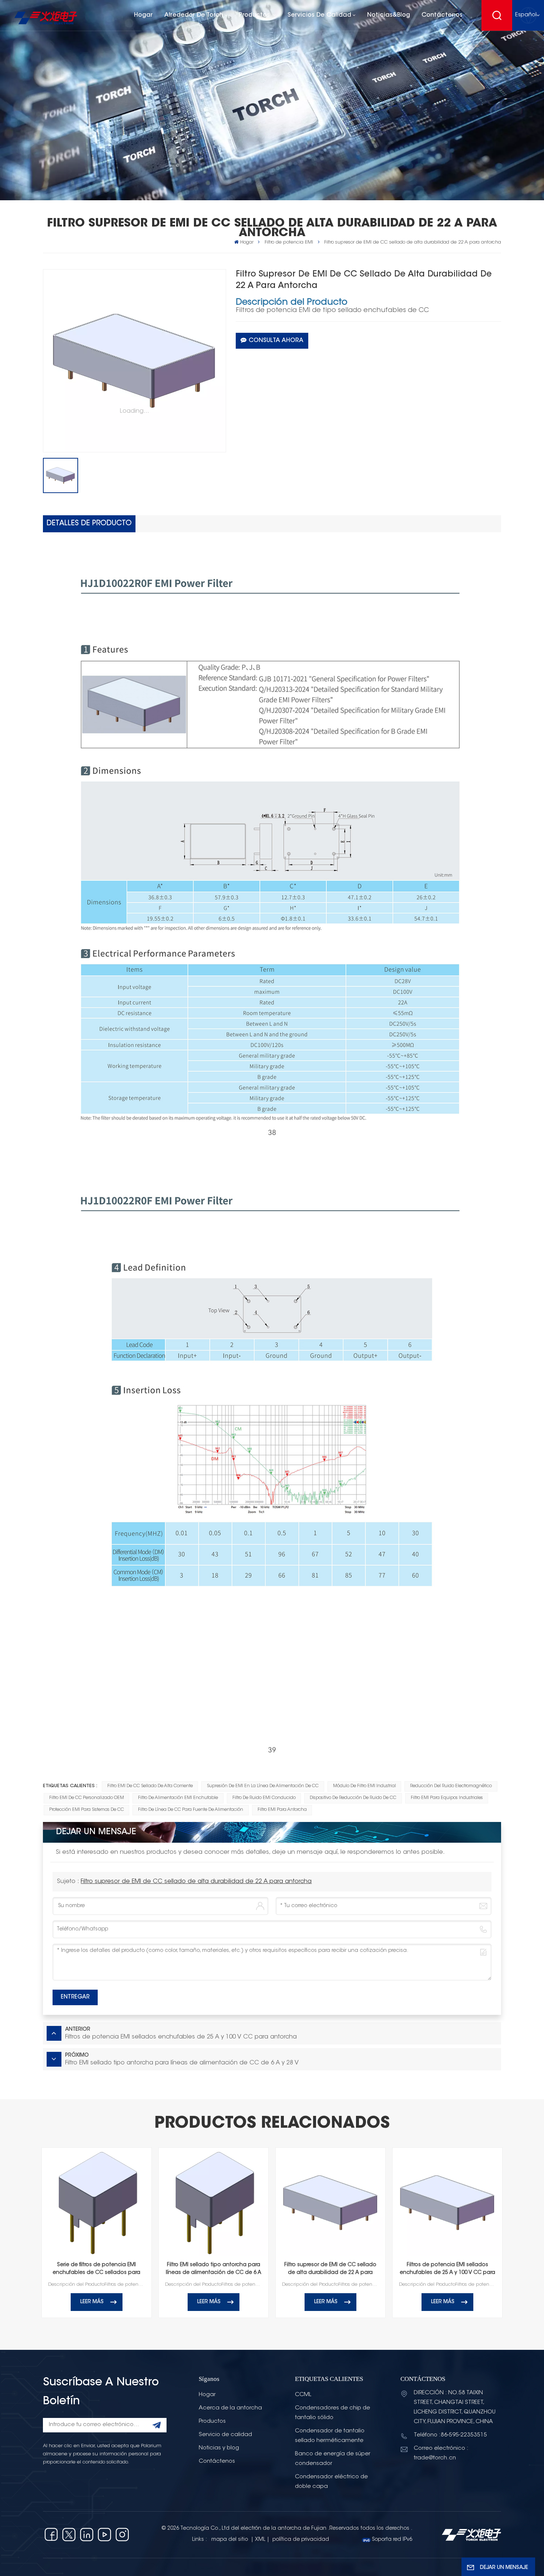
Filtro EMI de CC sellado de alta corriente (150, 1786)
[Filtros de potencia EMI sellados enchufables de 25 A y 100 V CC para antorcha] (448, 2203)
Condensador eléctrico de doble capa (331, 2482)
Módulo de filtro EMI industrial (365, 1786)
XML (260, 2540)
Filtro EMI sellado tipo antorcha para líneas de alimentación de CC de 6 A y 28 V (214, 2270)
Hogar (143, 15)
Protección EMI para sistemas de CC (87, 1810)
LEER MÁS (92, 2302)
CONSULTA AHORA (276, 341)
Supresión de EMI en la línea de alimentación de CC (263, 1786)
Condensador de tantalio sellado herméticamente (330, 2436)
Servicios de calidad (319, 15)
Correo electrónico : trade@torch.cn (441, 2453)
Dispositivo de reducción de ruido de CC (353, 1798)
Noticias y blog (219, 2448)
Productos (255, 15)
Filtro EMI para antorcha (282, 1810)
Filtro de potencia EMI (289, 242)
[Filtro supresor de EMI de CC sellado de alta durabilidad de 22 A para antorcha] (331, 2203)
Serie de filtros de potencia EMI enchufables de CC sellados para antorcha (96, 2270)
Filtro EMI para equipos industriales (447, 1798)
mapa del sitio (230, 2540)
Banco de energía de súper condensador (333, 2459)
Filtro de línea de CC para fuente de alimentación (191, 1810)
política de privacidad (301, 2540)
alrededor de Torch (194, 15)
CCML (303, 2395)
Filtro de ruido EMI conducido (264, 1798)
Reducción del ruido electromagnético (451, 1786)
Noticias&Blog (389, 15)
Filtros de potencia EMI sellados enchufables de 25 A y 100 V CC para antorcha (447, 2270)
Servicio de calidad (225, 2435)
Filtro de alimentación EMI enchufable (178, 1798)
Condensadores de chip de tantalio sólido (333, 2413)
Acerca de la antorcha (230, 2408)
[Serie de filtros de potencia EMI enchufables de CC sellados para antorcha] (97, 2203)
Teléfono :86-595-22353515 (450, 2435)
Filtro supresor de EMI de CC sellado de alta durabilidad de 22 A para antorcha (196, 1882)
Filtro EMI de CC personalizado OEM (87, 1798)
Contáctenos (442, 15)
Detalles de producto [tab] (89, 524)
